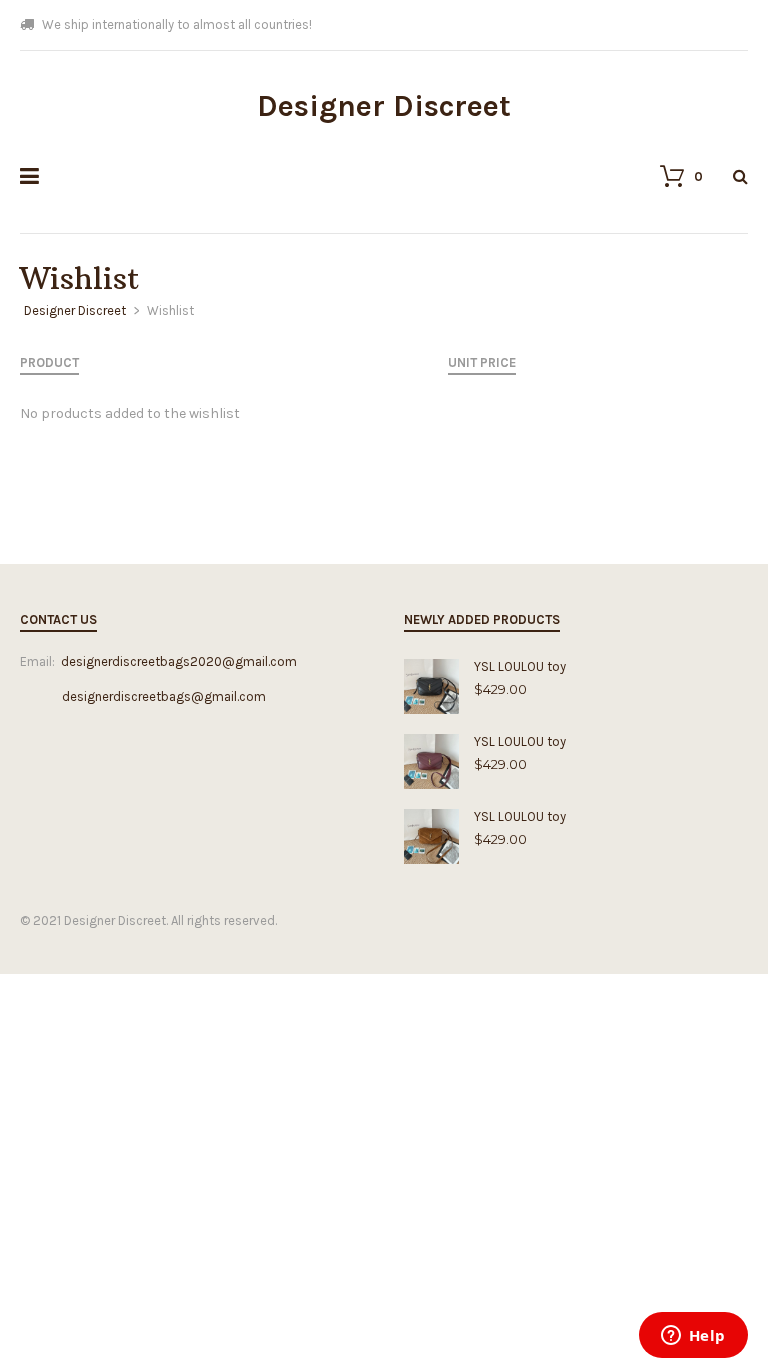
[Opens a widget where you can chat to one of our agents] (693, 1337)
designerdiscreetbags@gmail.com (143, 696)
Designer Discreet (384, 106)
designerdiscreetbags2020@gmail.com (179, 661)
